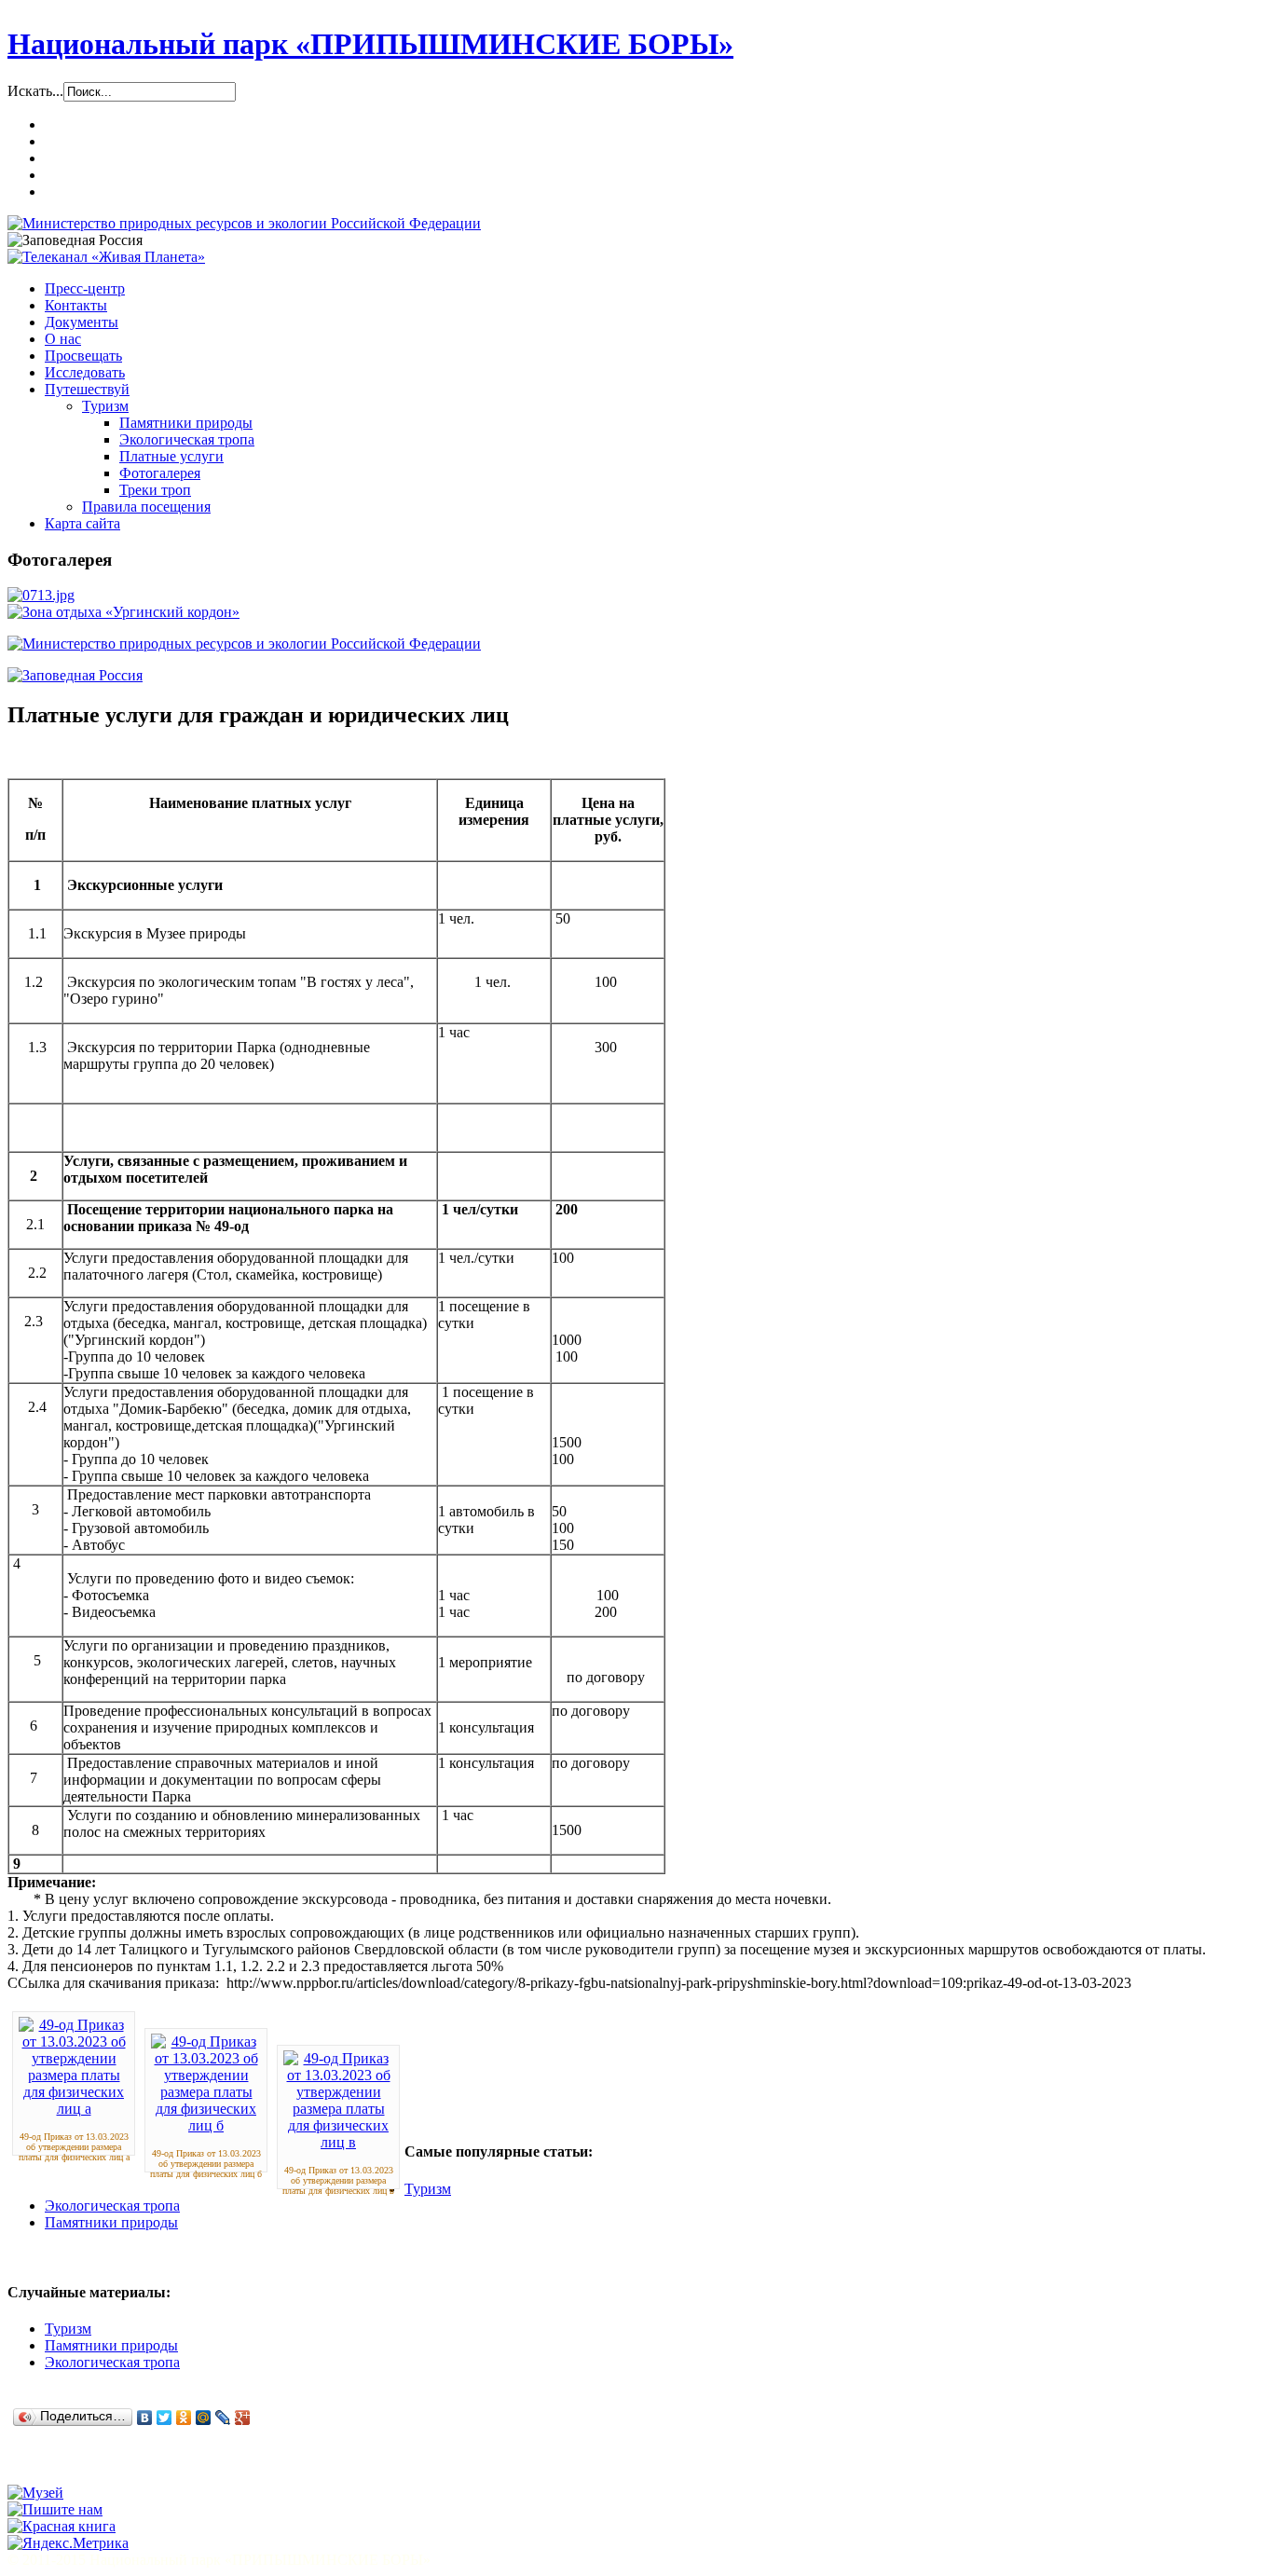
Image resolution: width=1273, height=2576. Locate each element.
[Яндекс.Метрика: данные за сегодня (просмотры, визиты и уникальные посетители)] (68, 2543)
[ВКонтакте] (145, 2418)
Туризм (428, 2189)
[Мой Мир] (204, 2418)
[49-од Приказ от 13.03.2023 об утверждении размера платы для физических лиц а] (74, 2109)
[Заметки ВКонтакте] (25, 2467)
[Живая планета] (106, 257)
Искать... (35, 91)
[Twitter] (164, 2418)
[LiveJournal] (223, 2418)
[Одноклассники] (184, 2418)
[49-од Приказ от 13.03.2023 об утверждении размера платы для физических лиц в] (338, 2142)
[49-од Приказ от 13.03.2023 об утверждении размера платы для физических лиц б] (206, 2125)
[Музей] (35, 2493)
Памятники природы (111, 2222)
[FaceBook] (96, 2467)
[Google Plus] (243, 2418)
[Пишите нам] (55, 2509)
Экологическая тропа (112, 2206)
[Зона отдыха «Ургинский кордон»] (123, 612)
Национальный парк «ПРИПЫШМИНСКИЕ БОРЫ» (370, 44)
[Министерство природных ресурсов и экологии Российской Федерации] (244, 223)
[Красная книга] (62, 2526)
